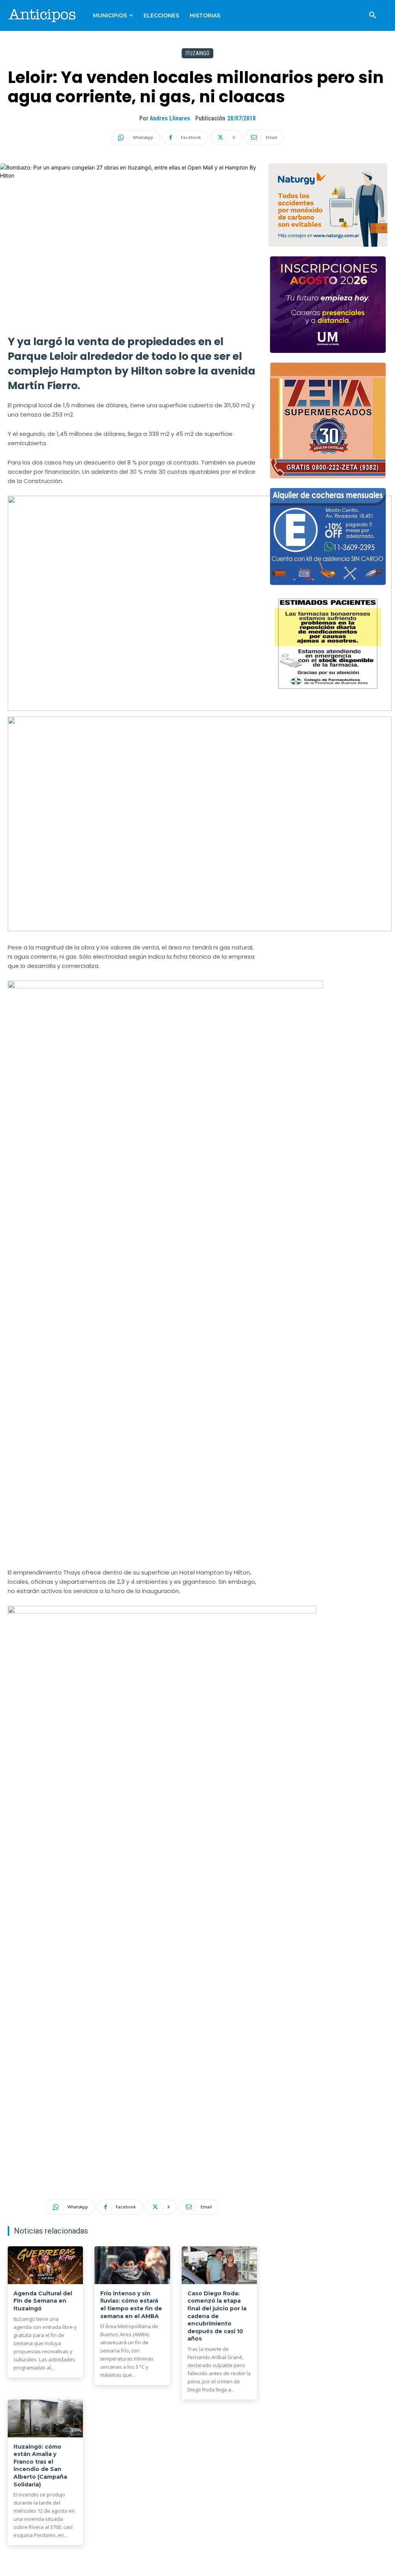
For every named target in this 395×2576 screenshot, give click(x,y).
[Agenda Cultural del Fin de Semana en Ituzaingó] (45, 2265)
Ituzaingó (197, 53)
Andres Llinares (170, 118)
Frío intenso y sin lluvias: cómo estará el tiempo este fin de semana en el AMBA (131, 2305)
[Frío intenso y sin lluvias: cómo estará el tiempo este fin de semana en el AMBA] (132, 2265)
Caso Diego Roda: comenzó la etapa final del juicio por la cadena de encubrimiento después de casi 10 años (217, 2316)
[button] (373, 15)
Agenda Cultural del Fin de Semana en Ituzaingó (43, 2301)
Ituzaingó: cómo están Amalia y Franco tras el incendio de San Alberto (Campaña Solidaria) (40, 2466)
